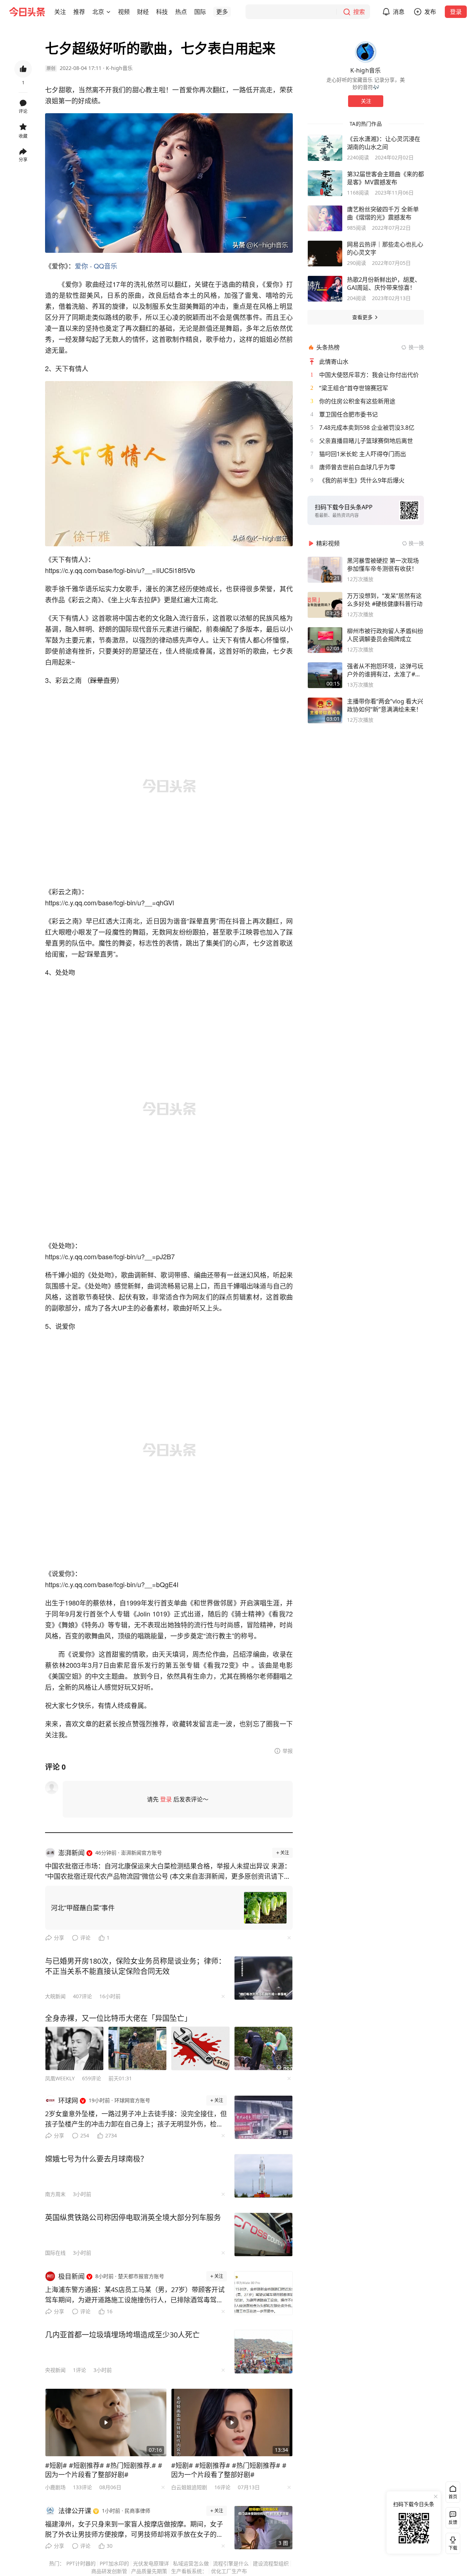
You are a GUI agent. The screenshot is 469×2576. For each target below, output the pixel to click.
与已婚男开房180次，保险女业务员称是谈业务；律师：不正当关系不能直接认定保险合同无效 (135, 1966)
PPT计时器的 (81, 2563)
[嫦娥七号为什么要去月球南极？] (263, 2176)
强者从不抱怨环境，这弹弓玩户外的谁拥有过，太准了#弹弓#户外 (385, 670)
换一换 (416, 347)
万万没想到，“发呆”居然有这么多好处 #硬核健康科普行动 (385, 600)
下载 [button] (451, 2542)
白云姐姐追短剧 (189, 2487)
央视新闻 (55, 2370)
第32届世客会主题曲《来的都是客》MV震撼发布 (385, 178)
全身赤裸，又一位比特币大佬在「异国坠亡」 (118, 2018)
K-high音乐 (119, 68)
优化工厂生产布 (229, 2571)
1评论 (80, 2370)
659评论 (92, 2078)
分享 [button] (23, 160)
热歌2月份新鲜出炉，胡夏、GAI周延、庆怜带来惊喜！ (384, 284)
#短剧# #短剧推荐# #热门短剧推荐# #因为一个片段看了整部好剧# (229, 2470)
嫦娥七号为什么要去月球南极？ (96, 2159)
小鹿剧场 (55, 2487)
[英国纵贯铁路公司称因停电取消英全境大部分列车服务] (263, 2235)
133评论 (82, 2487)
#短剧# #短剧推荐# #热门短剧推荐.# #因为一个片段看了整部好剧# (104, 2470)
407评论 (82, 1996)
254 (85, 2135)
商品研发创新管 (109, 2571)
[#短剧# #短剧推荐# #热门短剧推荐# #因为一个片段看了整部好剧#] (232, 2422)
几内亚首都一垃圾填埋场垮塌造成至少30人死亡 (122, 2335)
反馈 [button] (453, 2522)
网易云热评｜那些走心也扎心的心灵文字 (385, 248)
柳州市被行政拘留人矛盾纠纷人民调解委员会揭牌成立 (385, 635)
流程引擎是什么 (231, 2563)
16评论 (222, 2487)
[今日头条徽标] (27, 12)
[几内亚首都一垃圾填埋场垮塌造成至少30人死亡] (263, 2352)
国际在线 (55, 2253)
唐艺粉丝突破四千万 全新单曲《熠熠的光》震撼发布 (383, 213)
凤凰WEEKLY (60, 2078)
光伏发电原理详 (151, 2563)
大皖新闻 (55, 1996)
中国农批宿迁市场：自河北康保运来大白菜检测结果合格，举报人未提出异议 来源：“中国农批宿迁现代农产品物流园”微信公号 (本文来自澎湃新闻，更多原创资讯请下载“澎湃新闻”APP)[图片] (168, 1871)
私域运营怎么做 (191, 2563)
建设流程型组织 (271, 2563)
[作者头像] (366, 52)
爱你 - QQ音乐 (96, 266)
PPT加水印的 (114, 2563)
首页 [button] (453, 2497)
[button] (60, 12)
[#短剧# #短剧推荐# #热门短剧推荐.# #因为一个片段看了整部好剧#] (106, 2422)
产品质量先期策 (149, 2571)
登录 (456, 12)
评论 (85, 1938)
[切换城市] (108, 12)
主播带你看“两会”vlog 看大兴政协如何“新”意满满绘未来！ (385, 705)
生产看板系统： (189, 2571)
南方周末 (55, 2194)
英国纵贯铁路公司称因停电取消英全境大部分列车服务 (133, 2217)
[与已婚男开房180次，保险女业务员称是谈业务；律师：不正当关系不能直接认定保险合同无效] (263, 1978)
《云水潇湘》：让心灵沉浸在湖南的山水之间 (384, 143)
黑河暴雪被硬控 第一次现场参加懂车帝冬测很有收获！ (383, 565)
